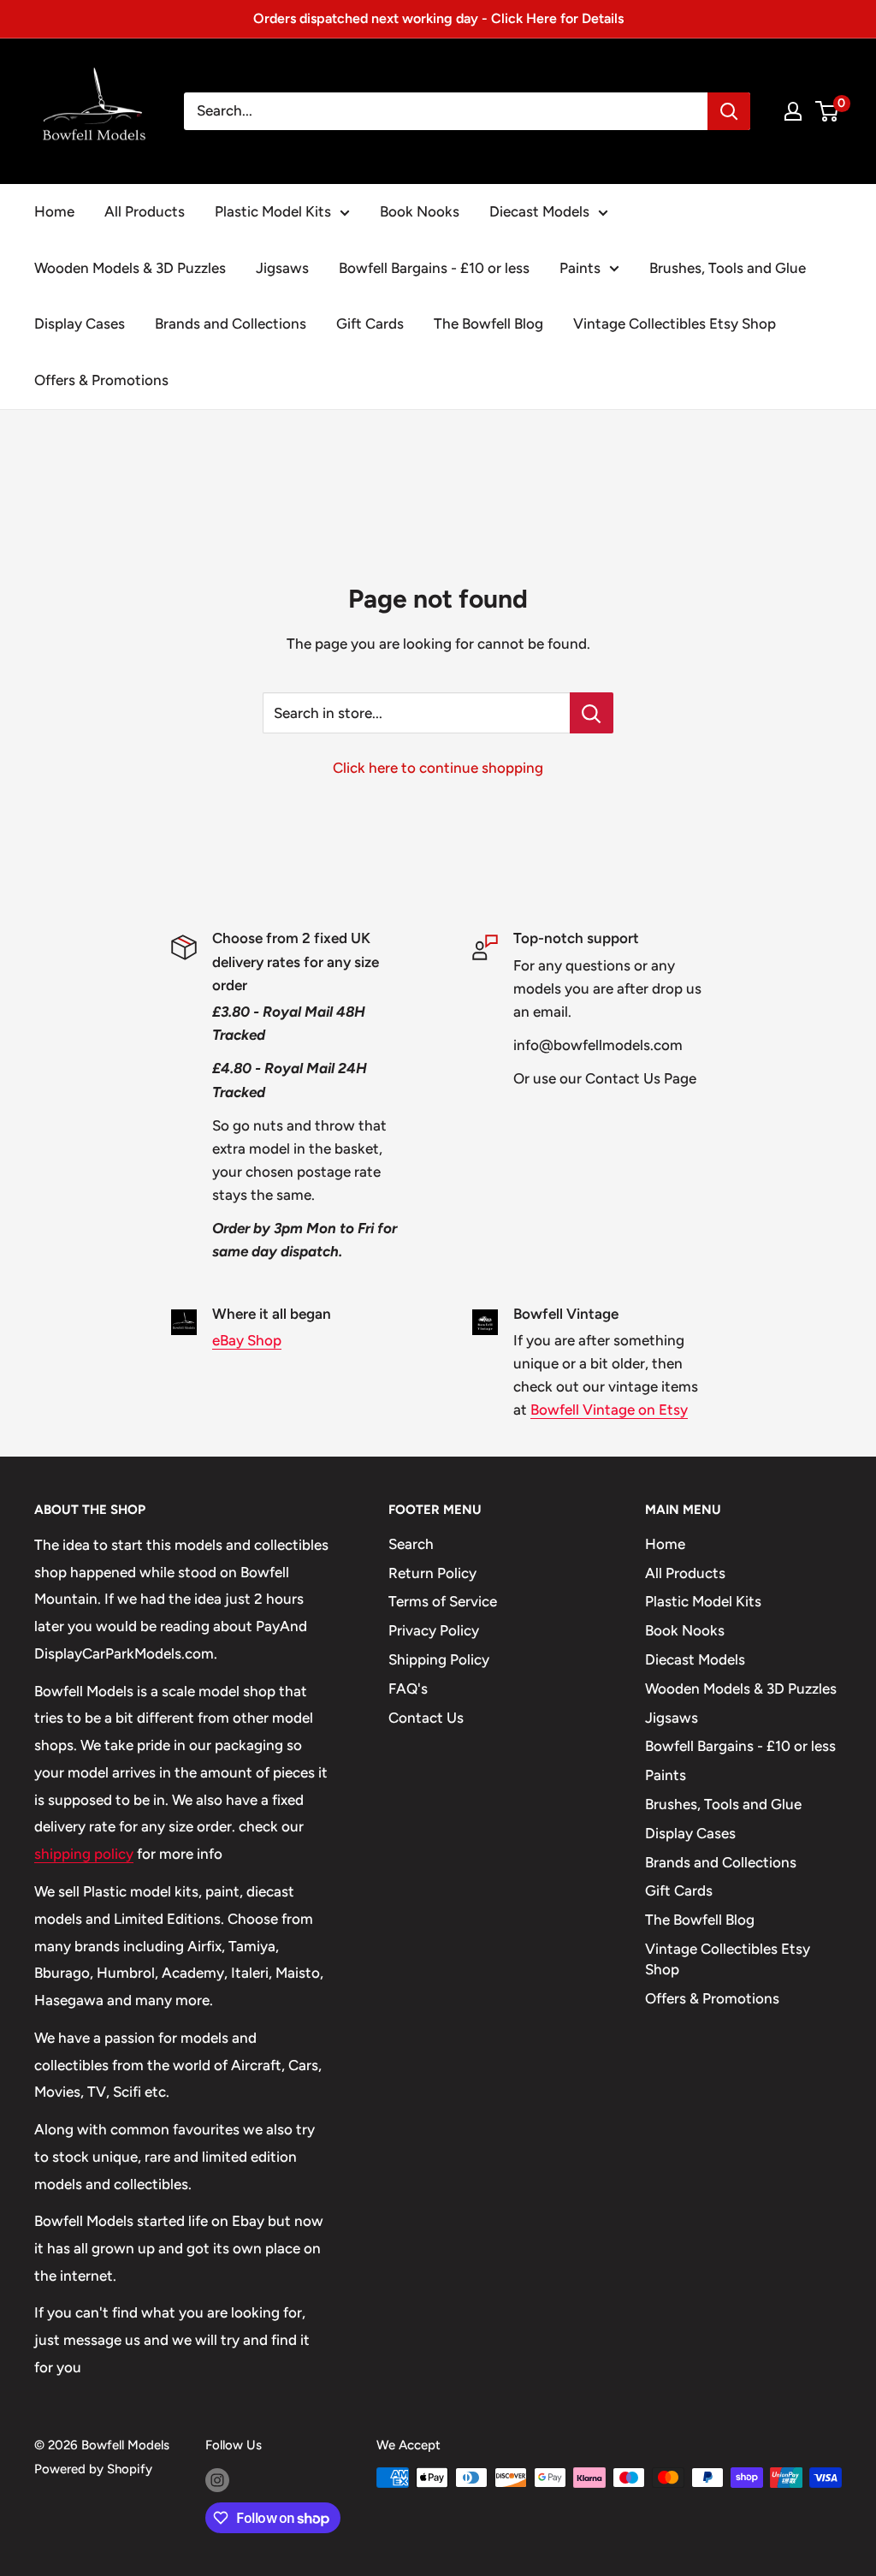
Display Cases (80, 323)
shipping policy (84, 1854)
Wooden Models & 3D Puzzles (130, 268)
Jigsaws (282, 268)
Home (54, 211)
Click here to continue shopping (438, 768)
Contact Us (426, 1718)
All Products (145, 211)
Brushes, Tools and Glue (728, 268)
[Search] (729, 111)
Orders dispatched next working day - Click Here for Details (438, 18)
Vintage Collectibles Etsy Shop (675, 323)
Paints (580, 268)
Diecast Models (539, 211)
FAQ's (408, 1689)
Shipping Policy (439, 1659)
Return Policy (432, 1573)
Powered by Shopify (93, 2469)
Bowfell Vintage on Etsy (609, 1410)
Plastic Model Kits (273, 211)
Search (411, 1544)
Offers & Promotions (101, 380)
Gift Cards (370, 323)
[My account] (793, 111)
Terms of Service (443, 1601)
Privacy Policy (434, 1630)
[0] (828, 111)
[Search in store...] (592, 713)
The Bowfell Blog (488, 323)
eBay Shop (247, 1340)
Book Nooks (420, 211)
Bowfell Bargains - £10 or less (434, 268)
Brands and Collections (231, 323)
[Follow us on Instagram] (217, 2480)
